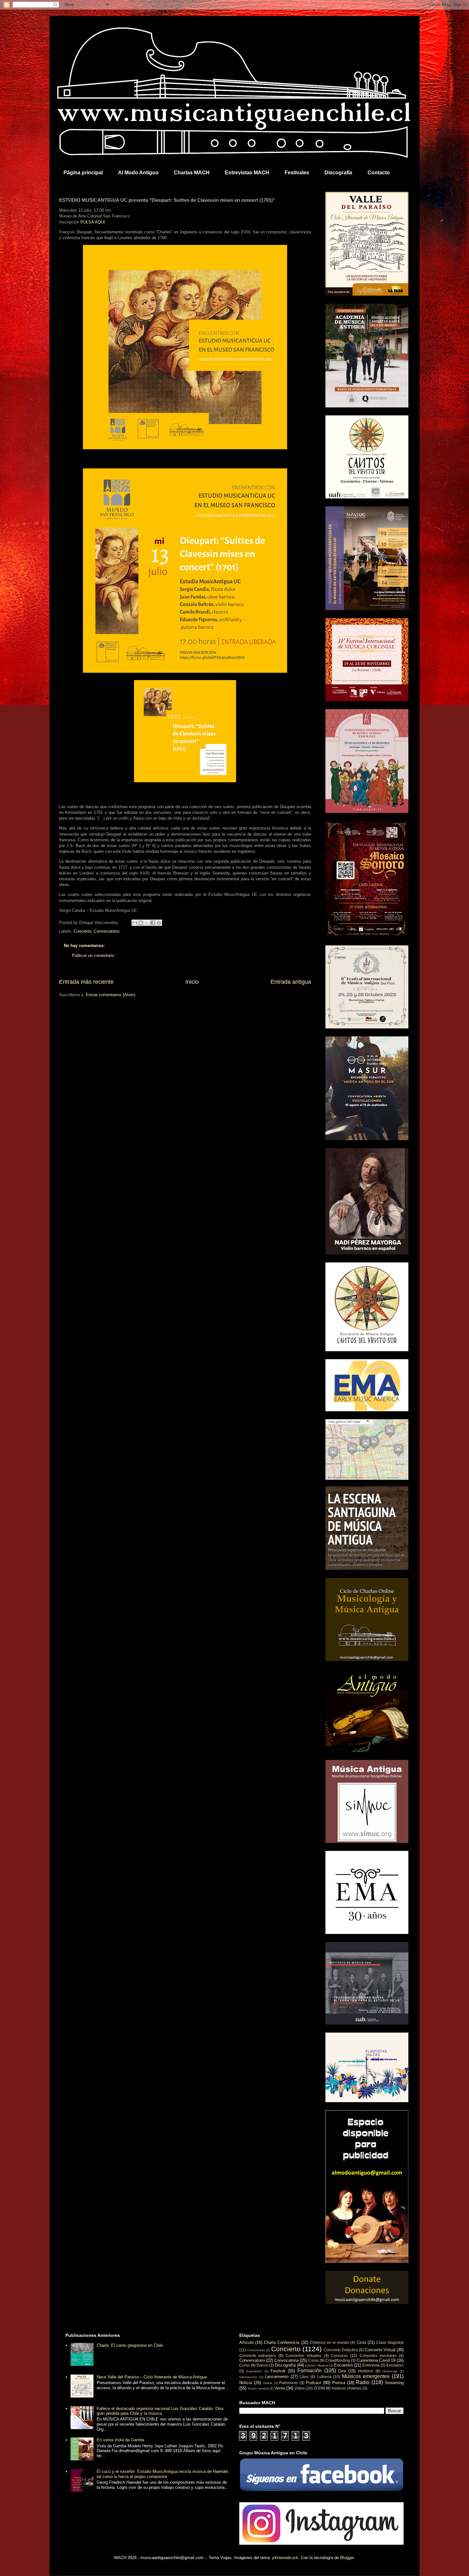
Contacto (379, 173)
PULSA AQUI (93, 222)
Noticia (246, 2383)
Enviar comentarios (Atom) (111, 995)
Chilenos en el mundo (329, 2342)
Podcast (314, 2383)
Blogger (347, 2558)
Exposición (254, 2371)
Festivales (297, 173)
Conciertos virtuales (303, 2356)
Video (300, 2388)
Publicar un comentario (93, 955)
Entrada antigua (291, 982)
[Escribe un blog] (141, 923)
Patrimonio (289, 2383)
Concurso (339, 2356)
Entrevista (371, 2365)
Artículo (246, 2342)
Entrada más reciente (86, 982)
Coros (313, 2360)
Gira (342, 2371)
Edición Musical (317, 2365)
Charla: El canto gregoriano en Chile (130, 2345)
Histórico (366, 2371)
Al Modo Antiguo (138, 173)
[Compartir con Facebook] (153, 923)
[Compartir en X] (147, 923)
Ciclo (361, 2342)
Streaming (394, 2383)
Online (268, 2383)
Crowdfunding (338, 2360)
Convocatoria (287, 2360)
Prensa (339, 2383)
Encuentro (343, 2365)
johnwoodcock (285, 2558)
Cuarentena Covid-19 (376, 2360)
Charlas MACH (192, 173)
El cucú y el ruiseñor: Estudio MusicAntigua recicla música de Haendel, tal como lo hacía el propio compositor (163, 2474)
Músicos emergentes (366, 2376)
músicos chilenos (346, 2388)
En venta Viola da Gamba (120, 2440)
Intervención (248, 2377)
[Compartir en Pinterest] (159, 923)
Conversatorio (107, 931)
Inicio (192, 982)
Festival (278, 2371)
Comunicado (256, 2350)
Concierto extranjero (258, 2356)
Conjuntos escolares (378, 2356)
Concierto (82, 931)
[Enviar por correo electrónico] (135, 923)
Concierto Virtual (380, 2350)
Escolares (395, 2365)
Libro (304, 2377)
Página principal (83, 173)
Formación (309, 2371)
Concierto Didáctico (341, 2350)
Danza (262, 2365)
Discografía (338, 173)
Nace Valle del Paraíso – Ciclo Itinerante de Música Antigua (152, 2377)
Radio (363, 2382)
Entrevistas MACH (247, 173)
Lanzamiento (277, 2377)
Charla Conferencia (282, 2342)
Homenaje (390, 2371)
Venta (280, 2388)
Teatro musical (258, 2388)
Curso (245, 2365)
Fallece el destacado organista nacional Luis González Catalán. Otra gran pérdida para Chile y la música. (160, 2411)
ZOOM (319, 2388)
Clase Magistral (390, 2342)
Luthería (324, 2377)
